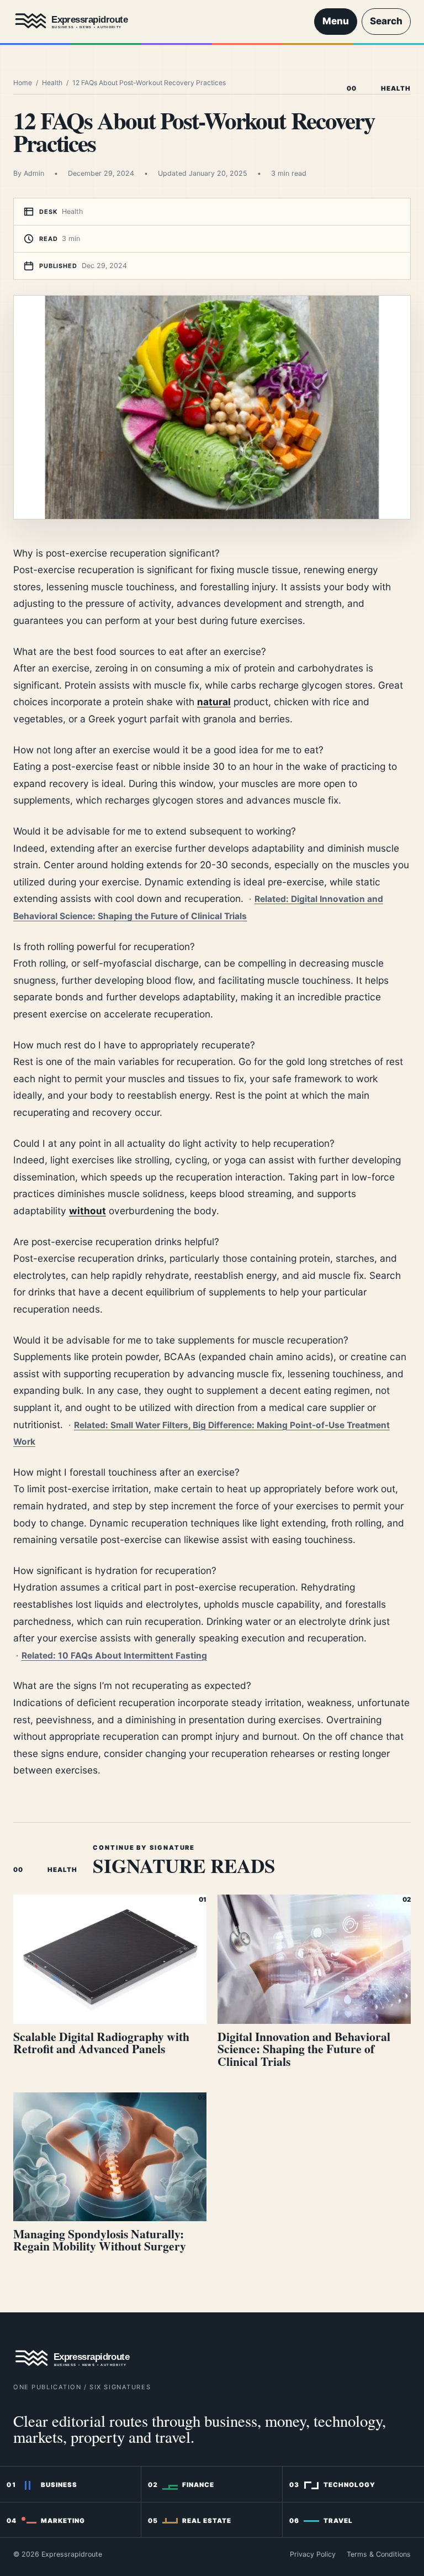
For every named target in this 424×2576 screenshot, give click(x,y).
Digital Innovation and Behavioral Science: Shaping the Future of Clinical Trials (304, 2049)
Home (23, 83)
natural (214, 702)
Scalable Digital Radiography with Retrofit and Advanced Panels (101, 2043)
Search (386, 21)
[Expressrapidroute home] (158, 22)
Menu (336, 21)
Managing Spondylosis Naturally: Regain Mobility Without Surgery (100, 2240)
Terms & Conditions (379, 2554)
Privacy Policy (313, 2554)
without (88, 1211)
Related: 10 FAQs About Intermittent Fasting (114, 1656)
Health (52, 83)
